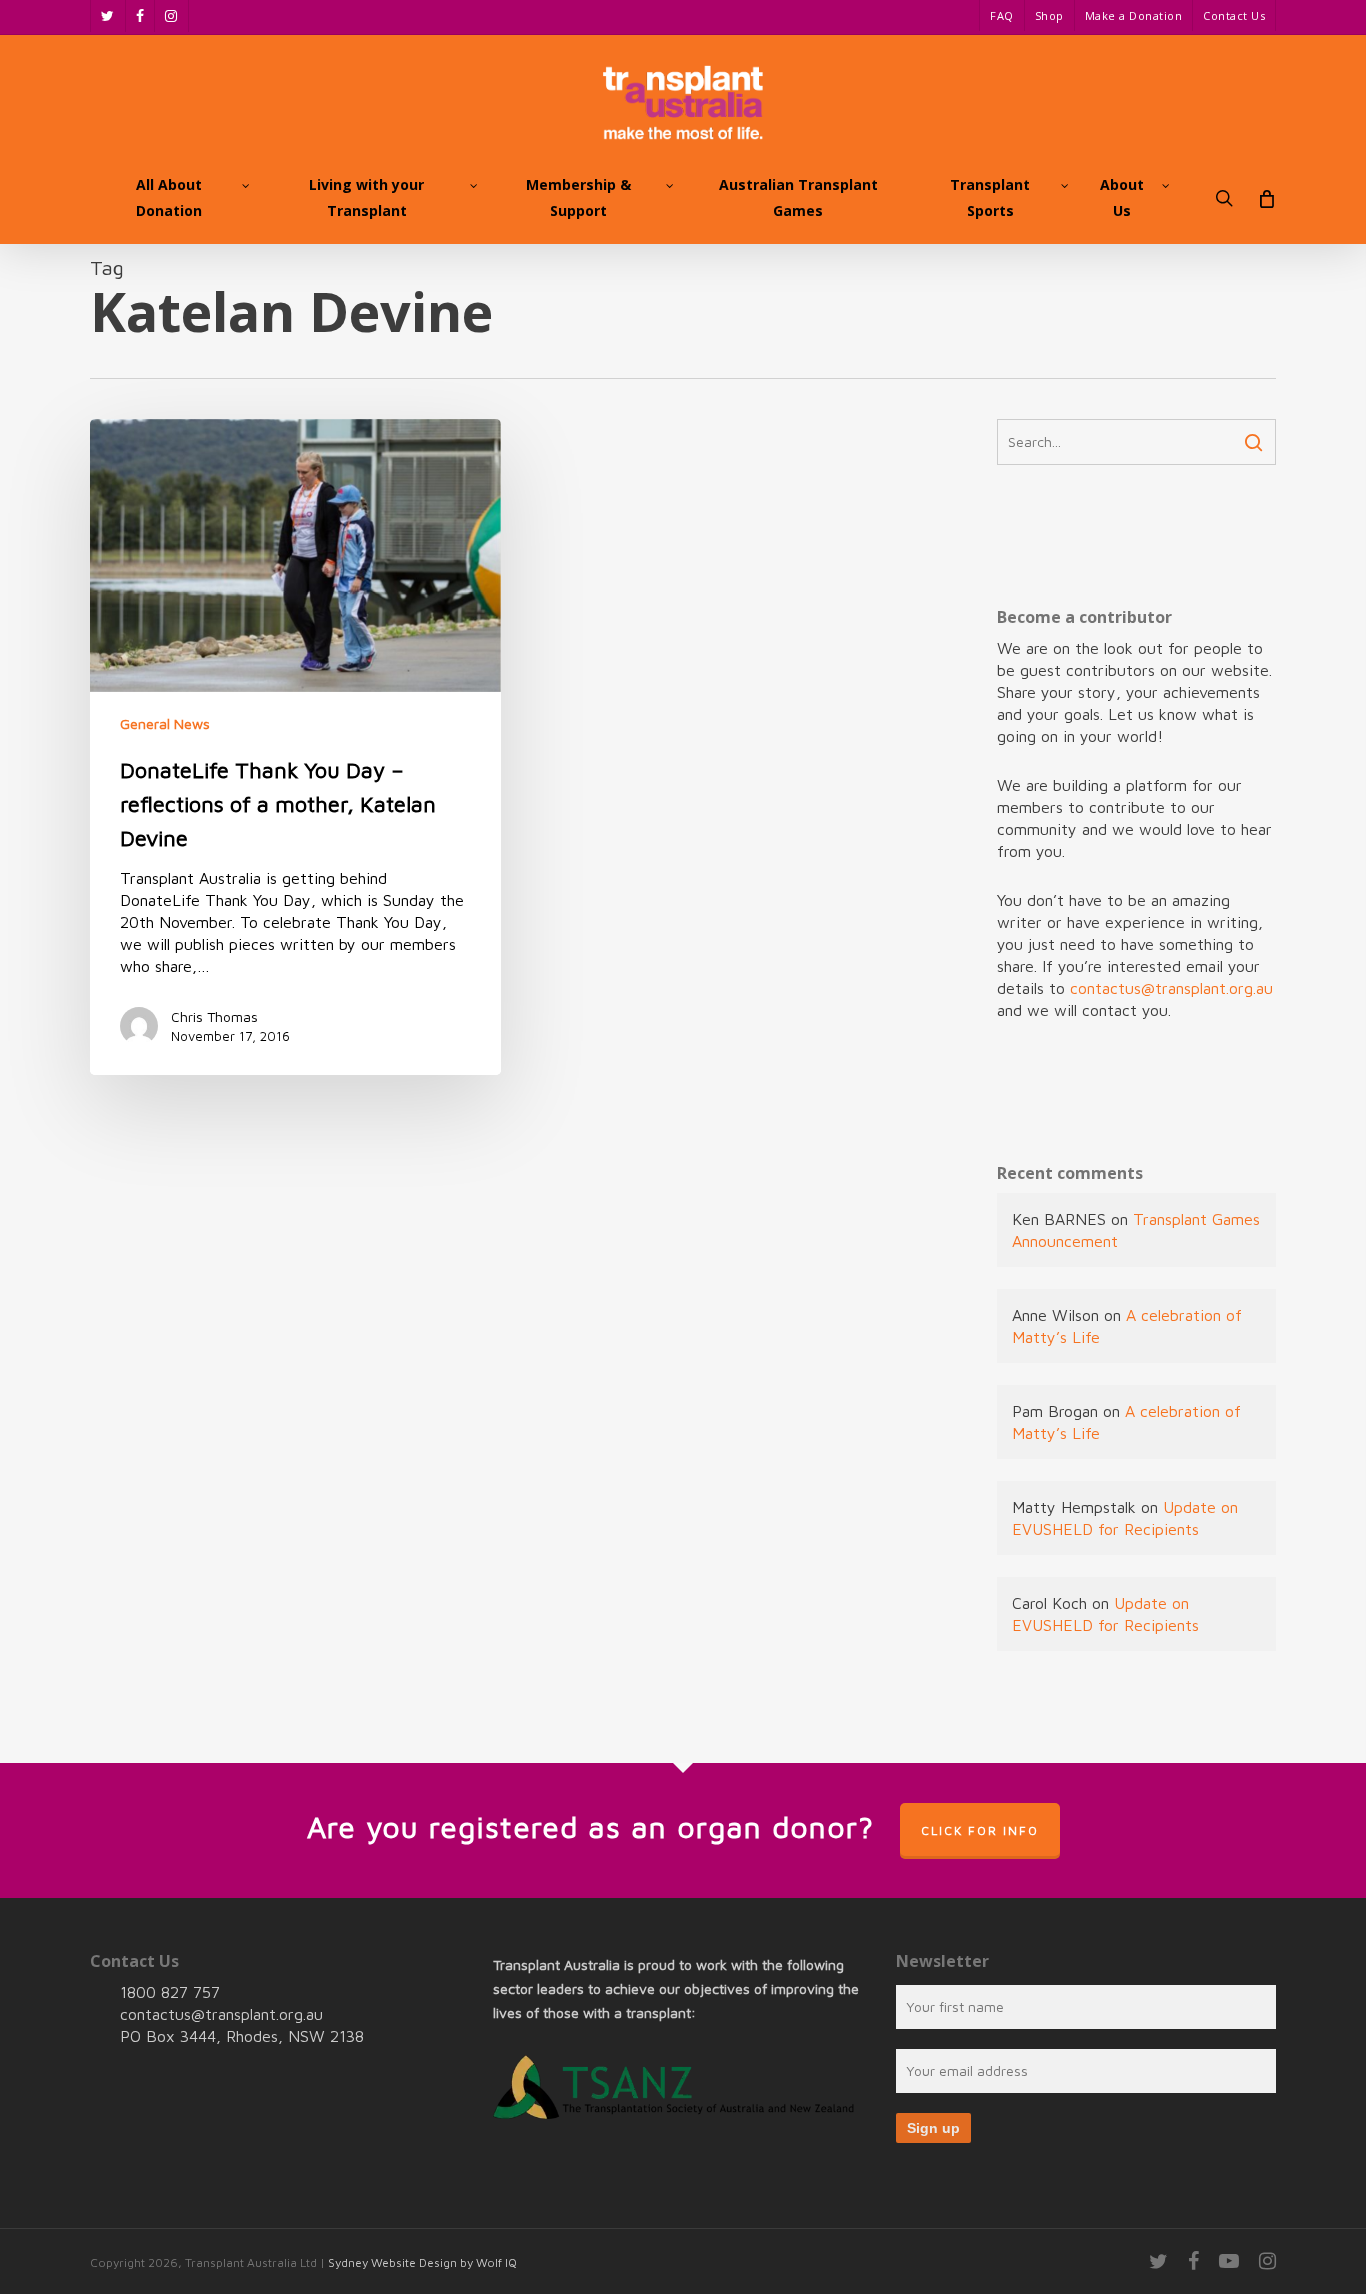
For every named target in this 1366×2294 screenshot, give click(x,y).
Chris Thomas (214, 1016)
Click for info (980, 1830)
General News (165, 723)
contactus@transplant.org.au (1171, 988)
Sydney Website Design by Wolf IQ (422, 2262)
